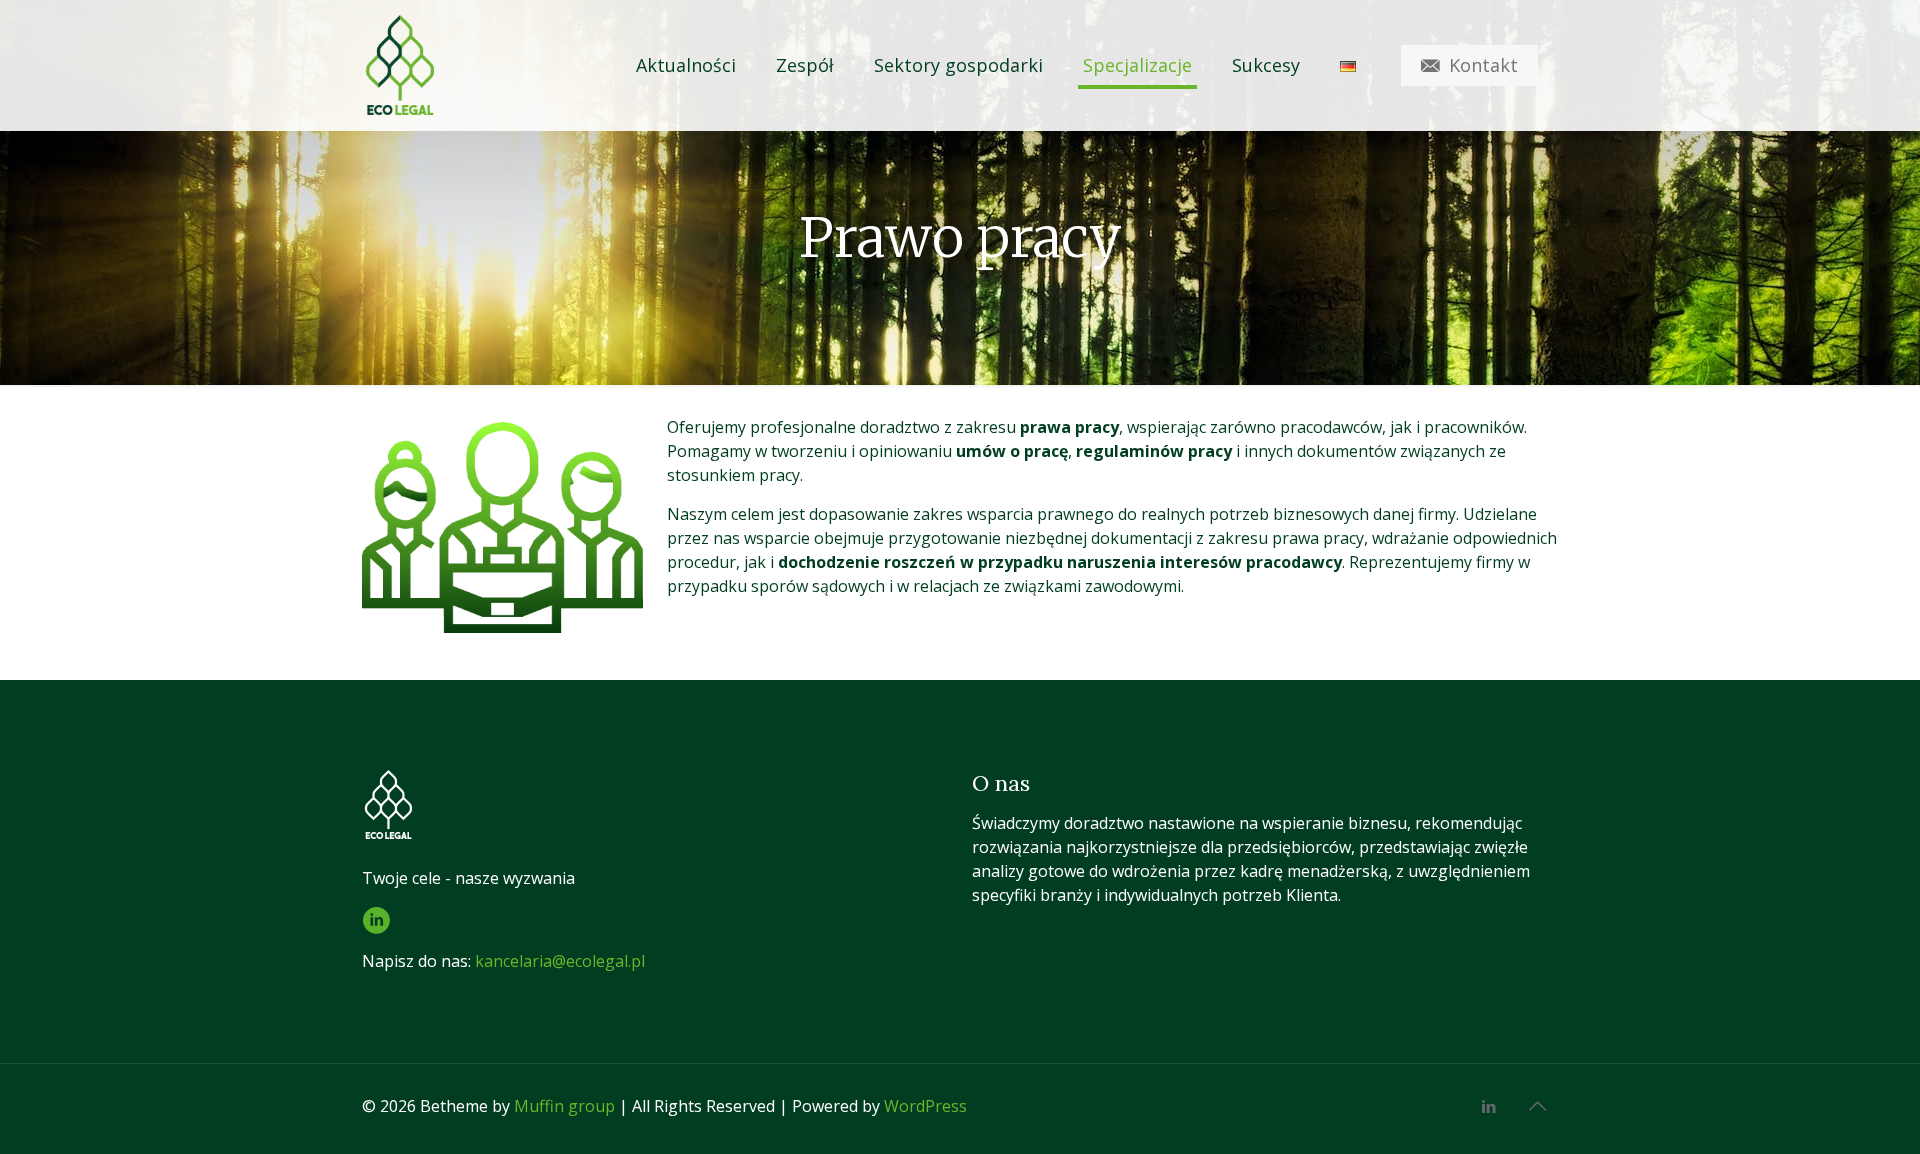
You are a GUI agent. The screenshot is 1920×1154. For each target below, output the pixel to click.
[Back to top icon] (1537, 1106)
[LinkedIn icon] (1488, 1106)
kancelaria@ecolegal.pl (560, 961)
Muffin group (564, 1106)
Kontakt (1483, 65)
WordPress (925, 1106)
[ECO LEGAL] (398, 65)
